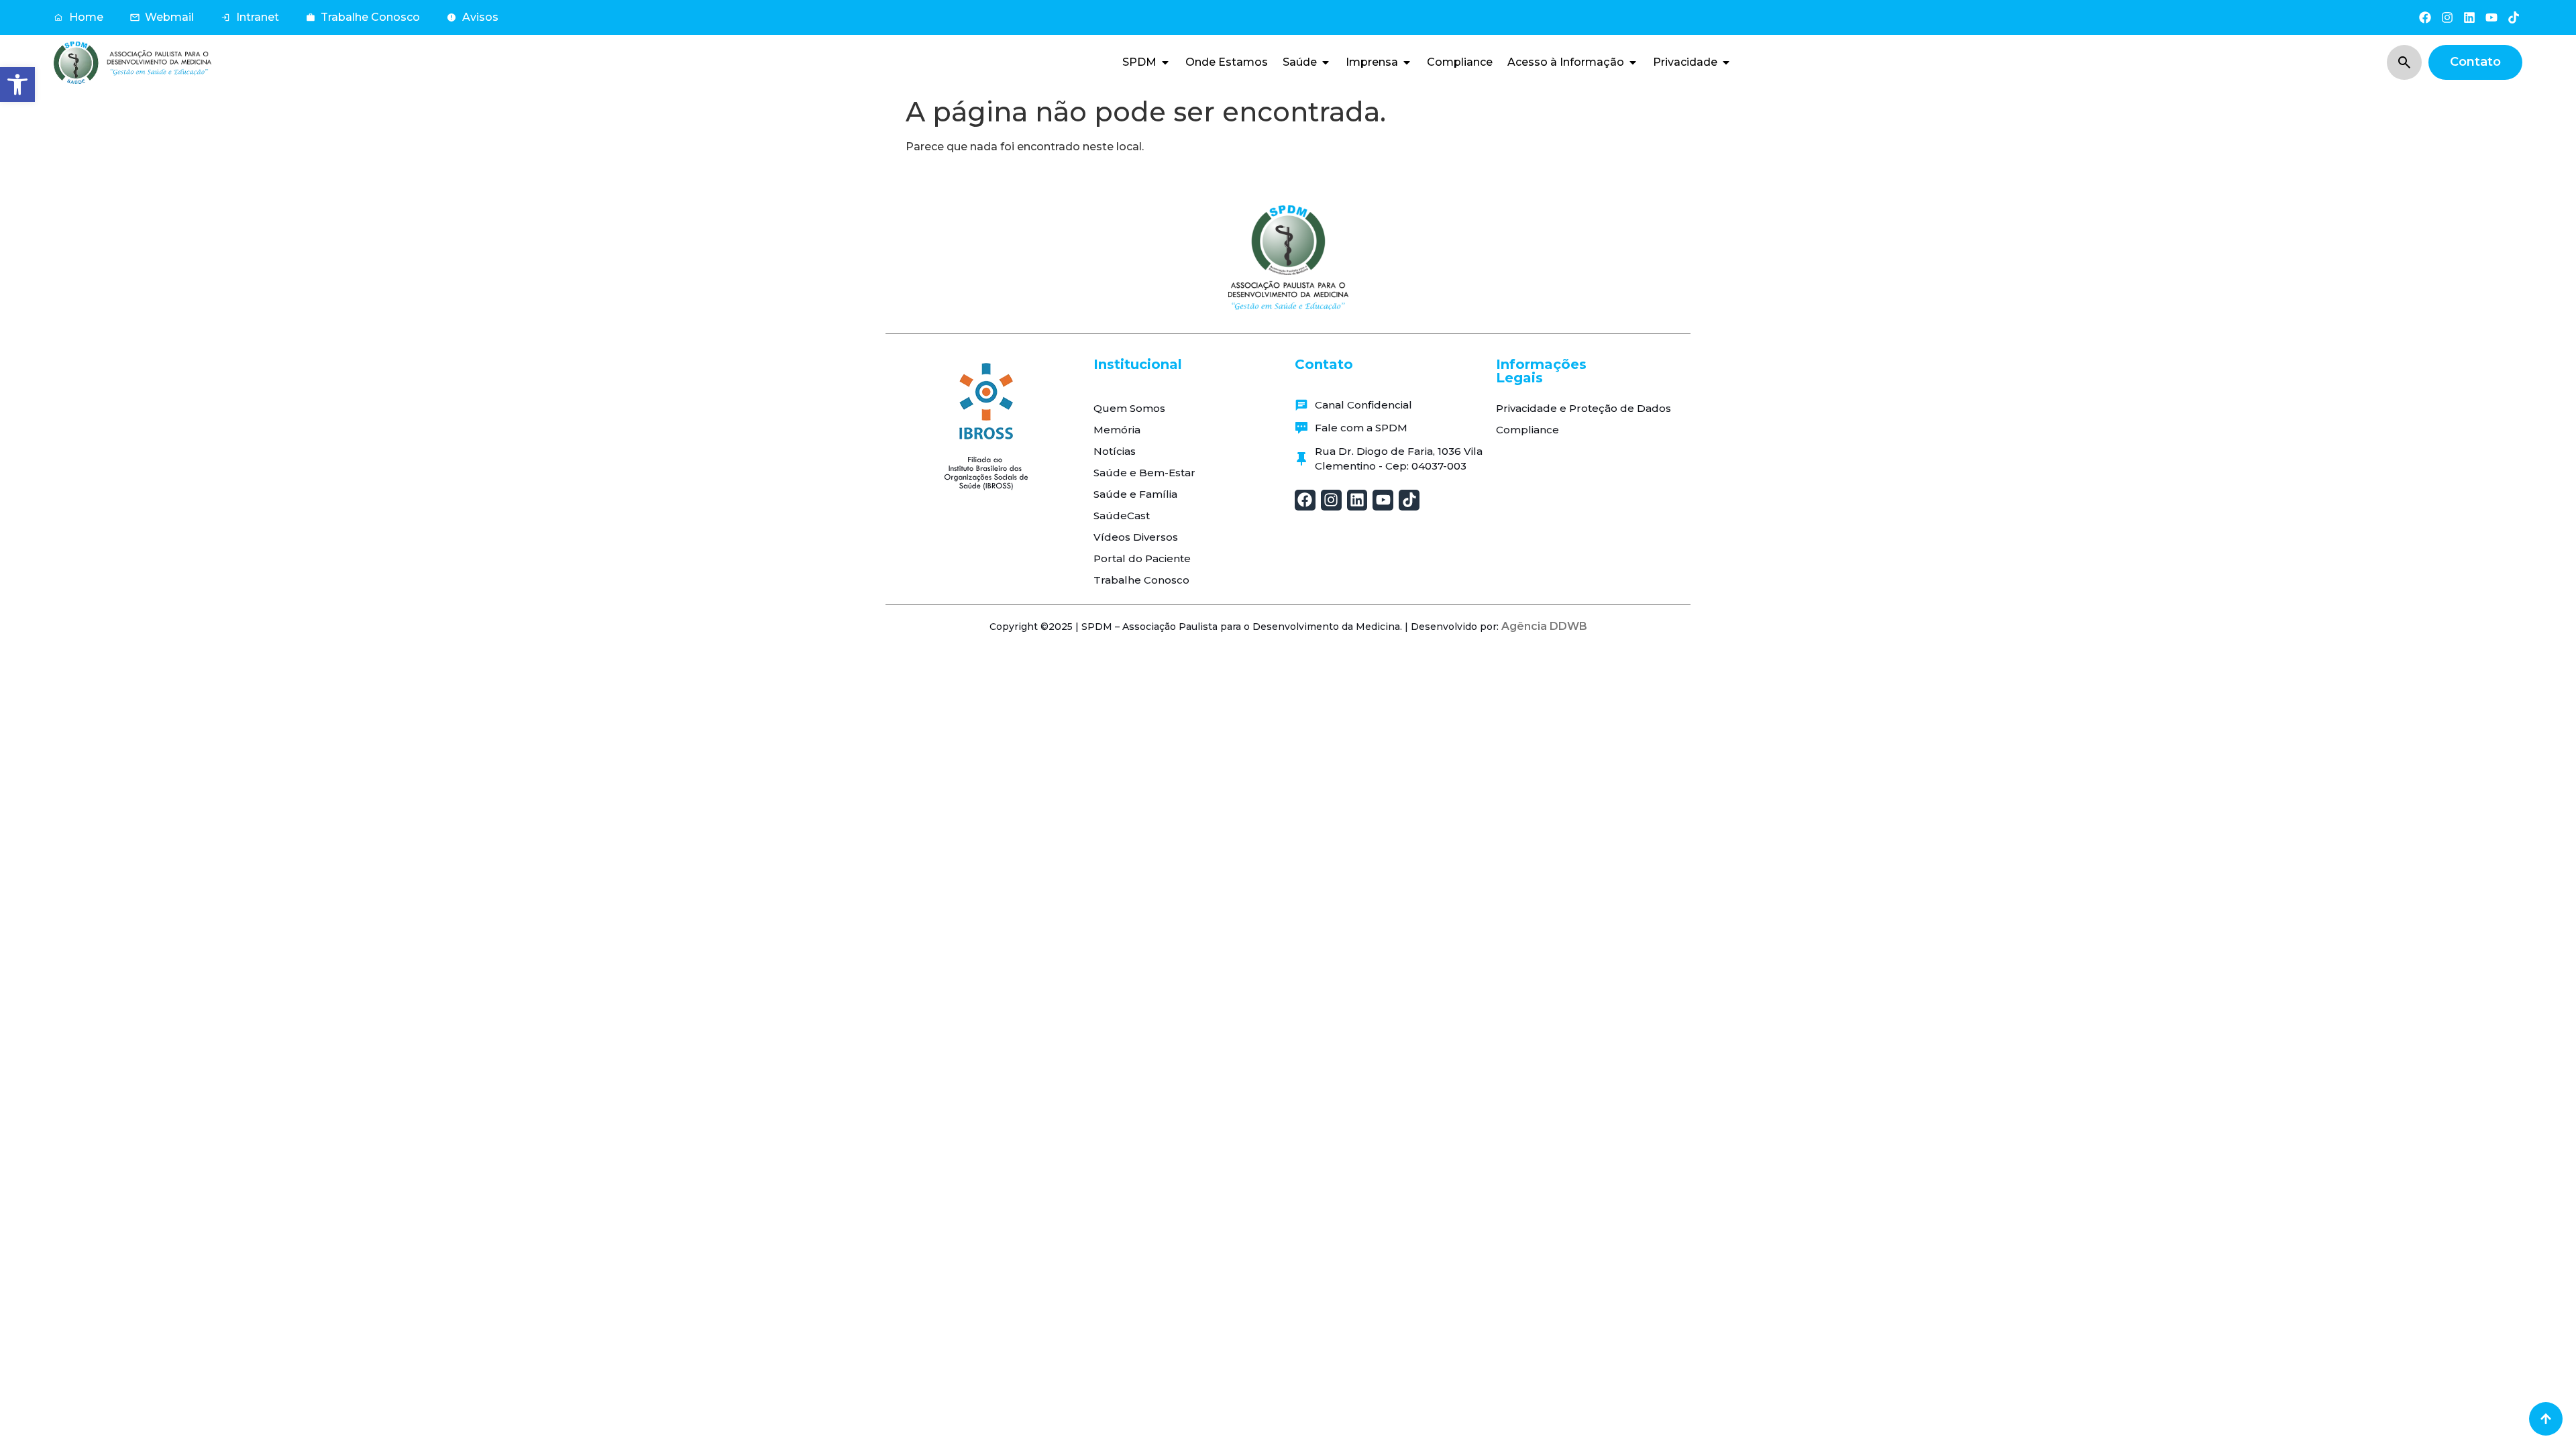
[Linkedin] (2469, 17)
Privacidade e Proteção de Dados (1584, 408)
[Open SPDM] (1165, 62)
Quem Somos (1129, 408)
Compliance (1527, 430)
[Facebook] (2425, 17)
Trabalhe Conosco (1141, 580)
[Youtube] (2492, 17)
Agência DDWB (1544, 626)
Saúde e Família (1135, 494)
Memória (1117, 430)
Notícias (1115, 451)
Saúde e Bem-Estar (1144, 473)
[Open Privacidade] (1726, 62)
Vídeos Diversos (1136, 537)
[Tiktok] (2514, 17)
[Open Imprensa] (1407, 62)
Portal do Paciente (1142, 558)
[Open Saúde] (1326, 62)
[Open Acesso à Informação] (1633, 62)
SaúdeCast (1122, 516)
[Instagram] (2447, 17)
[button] (17, 85)
